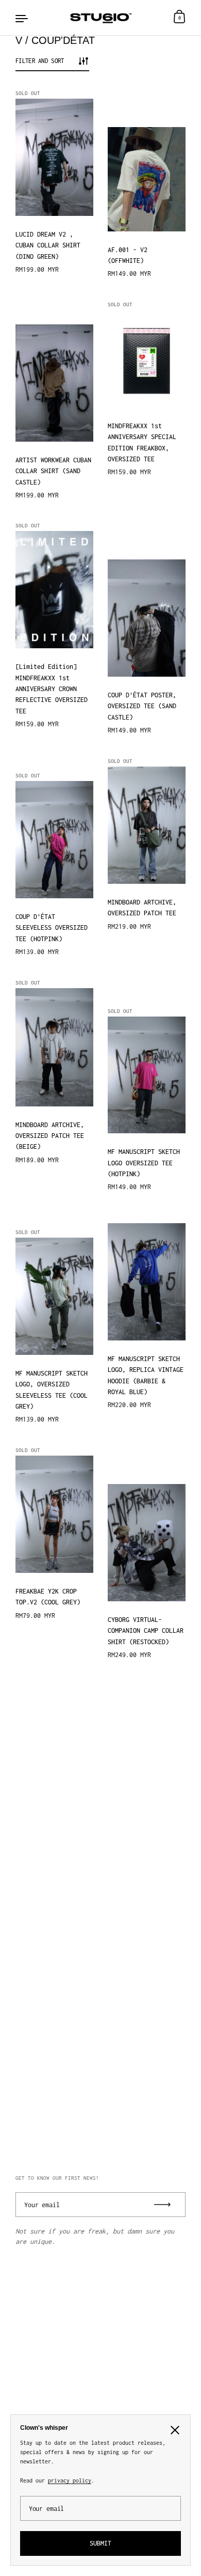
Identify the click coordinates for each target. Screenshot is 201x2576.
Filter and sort (40, 61)
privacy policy (70, 2480)
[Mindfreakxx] (101, 18)
